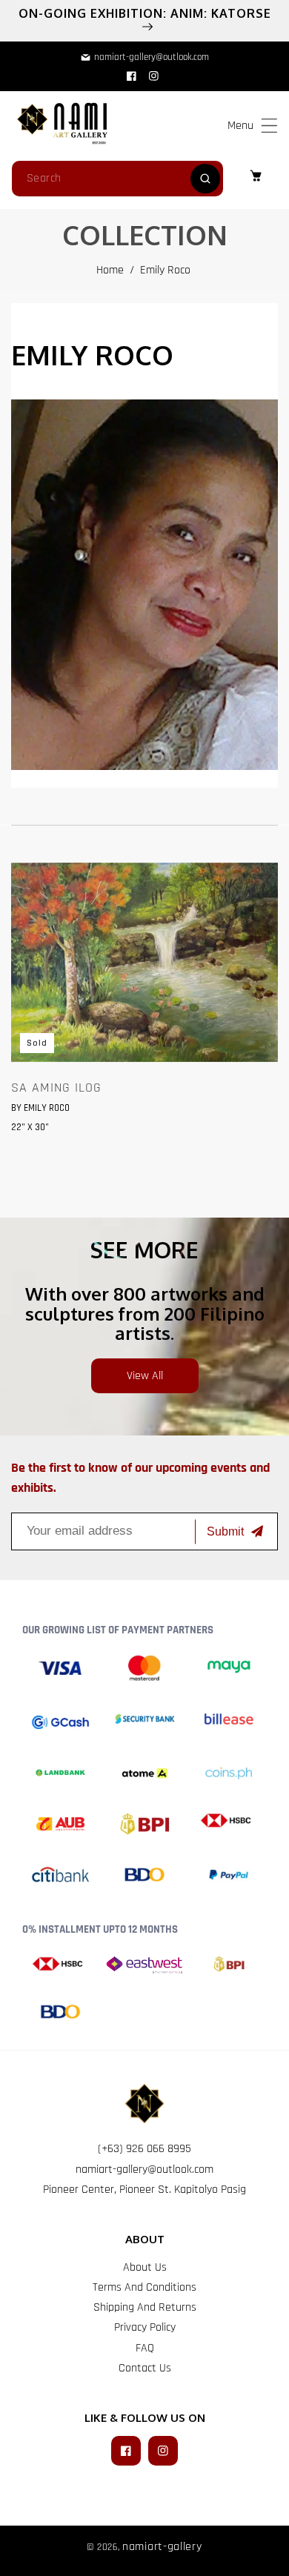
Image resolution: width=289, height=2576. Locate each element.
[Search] (205, 179)
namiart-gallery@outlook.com (144, 2170)
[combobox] (117, 179)
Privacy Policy (145, 2327)
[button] (269, 126)
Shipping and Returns (145, 2307)
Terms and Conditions (144, 2287)
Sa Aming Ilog (56, 1088)
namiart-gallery (162, 2547)
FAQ (145, 2348)
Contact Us (145, 2368)
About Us (145, 2267)
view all (145, 1376)
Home (110, 270)
